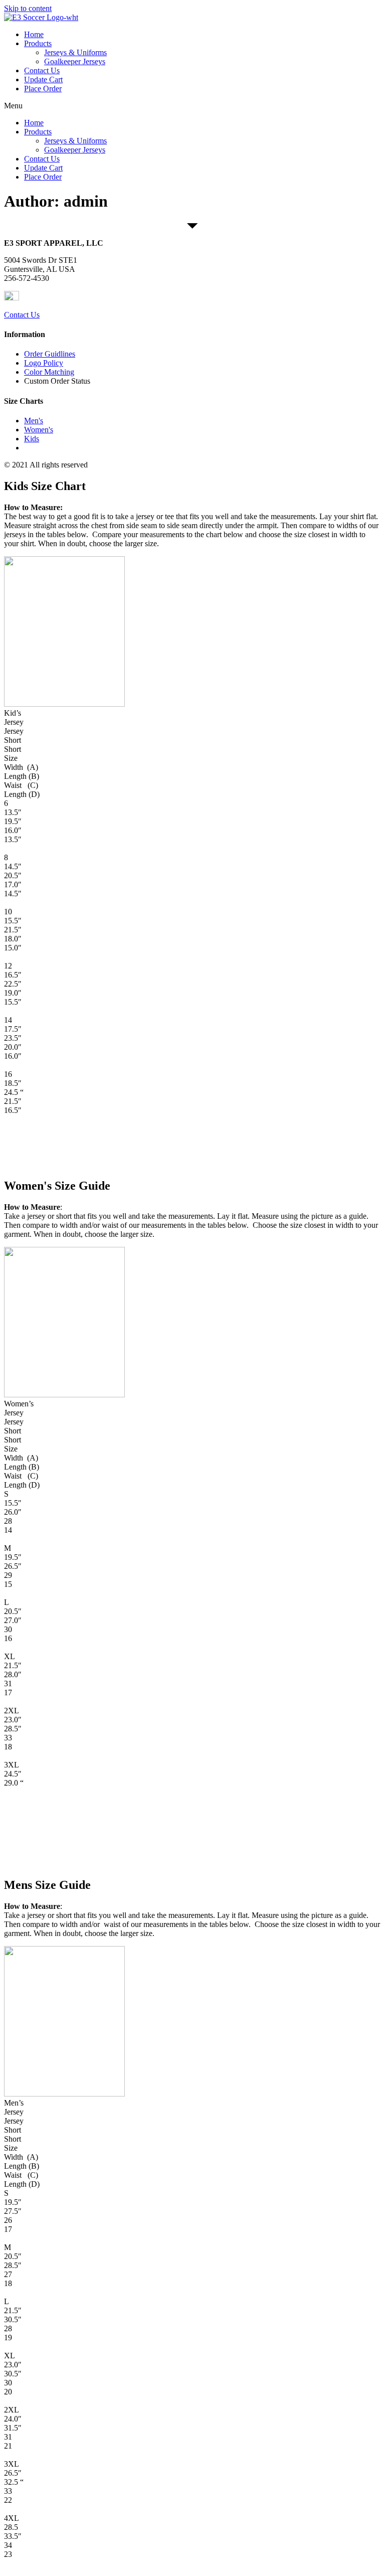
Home (34, 34)
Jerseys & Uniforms (75, 52)
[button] (192, 106)
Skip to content (28, 8)
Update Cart (43, 79)
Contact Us (42, 70)
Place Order (43, 89)
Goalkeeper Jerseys (75, 61)
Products (38, 43)
